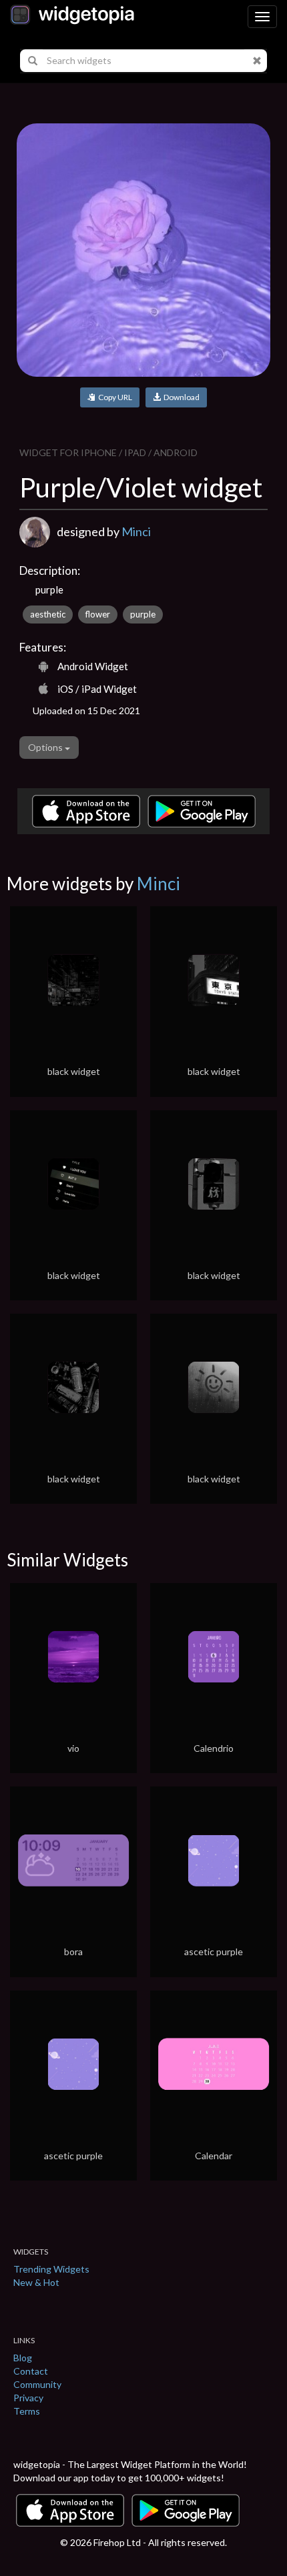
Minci (136, 531)
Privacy (28, 2398)
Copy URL (114, 397)
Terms (27, 2411)
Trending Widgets (51, 2269)
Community (37, 2384)
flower (98, 614)
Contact (31, 2371)
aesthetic (48, 614)
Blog (23, 2358)
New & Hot (36, 2282)
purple (143, 614)
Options (46, 747)
